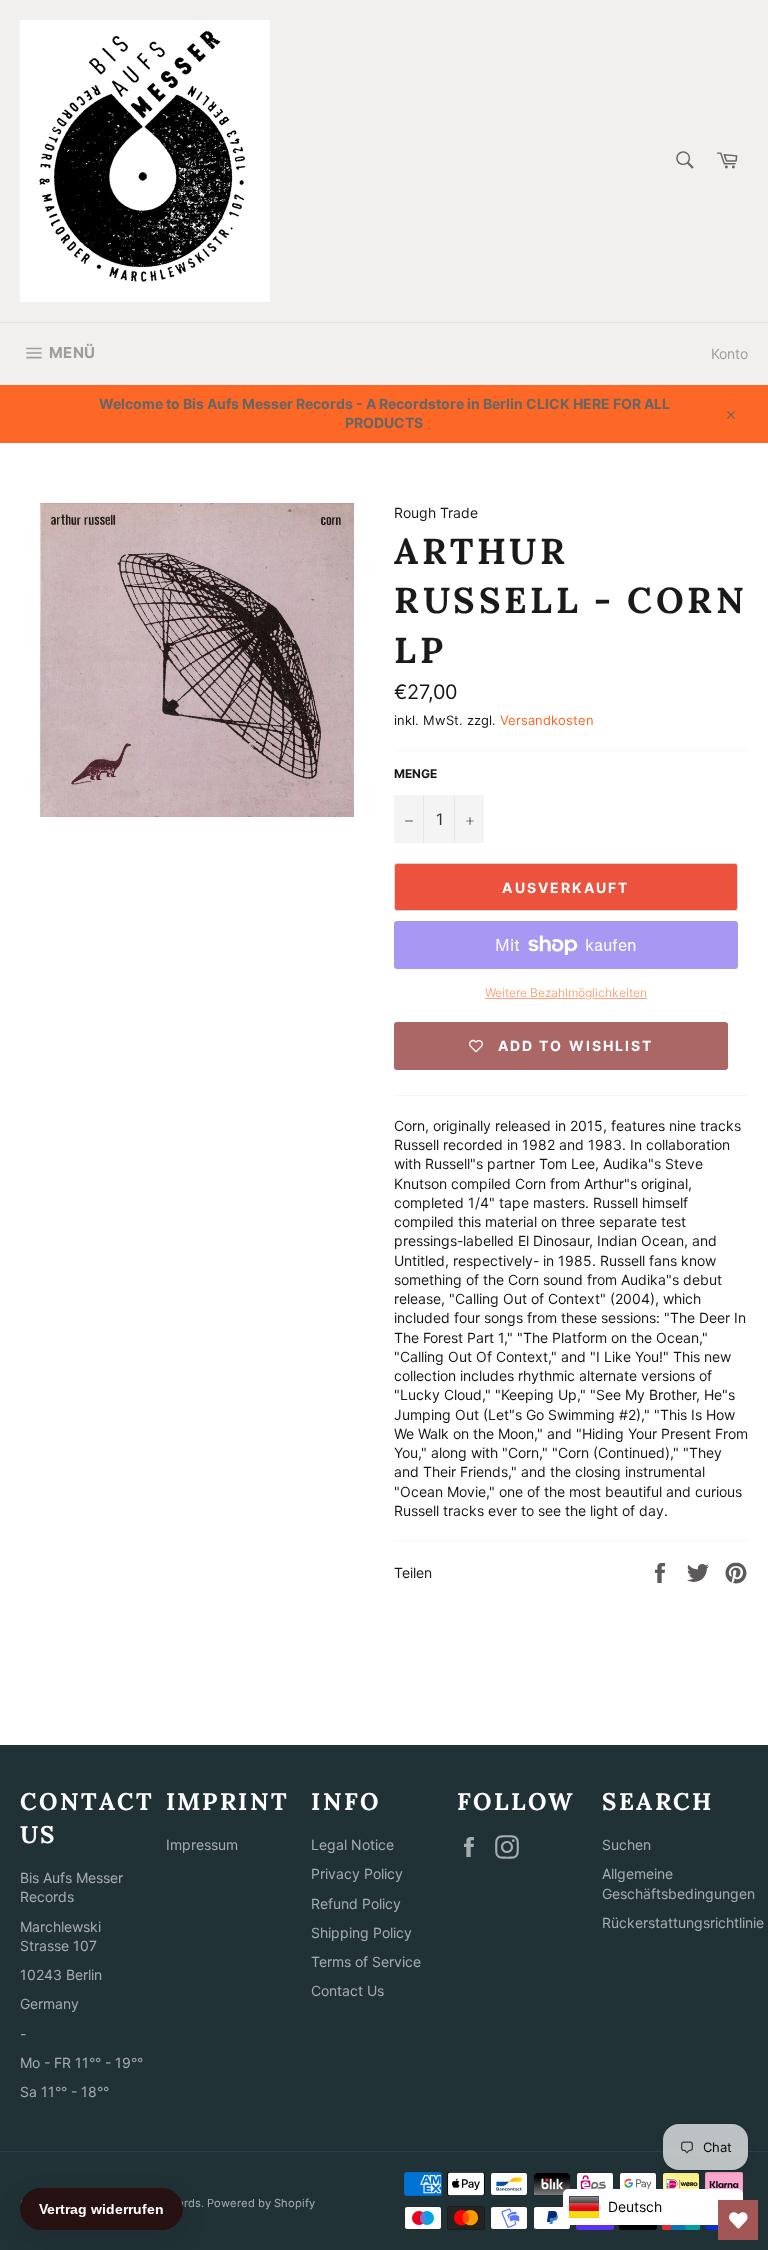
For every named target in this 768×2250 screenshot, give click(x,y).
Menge (415, 773)
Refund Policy (356, 1903)
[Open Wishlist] (738, 2220)
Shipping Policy (361, 1932)
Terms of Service (366, 1961)
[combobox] (683, 161)
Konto (729, 353)
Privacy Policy (357, 1873)
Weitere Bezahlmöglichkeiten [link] (566, 992)
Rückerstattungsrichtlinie (683, 1922)
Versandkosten (547, 720)
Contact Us (347, 1990)
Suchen (626, 1844)
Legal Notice (352, 1844)
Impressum (202, 1844)
